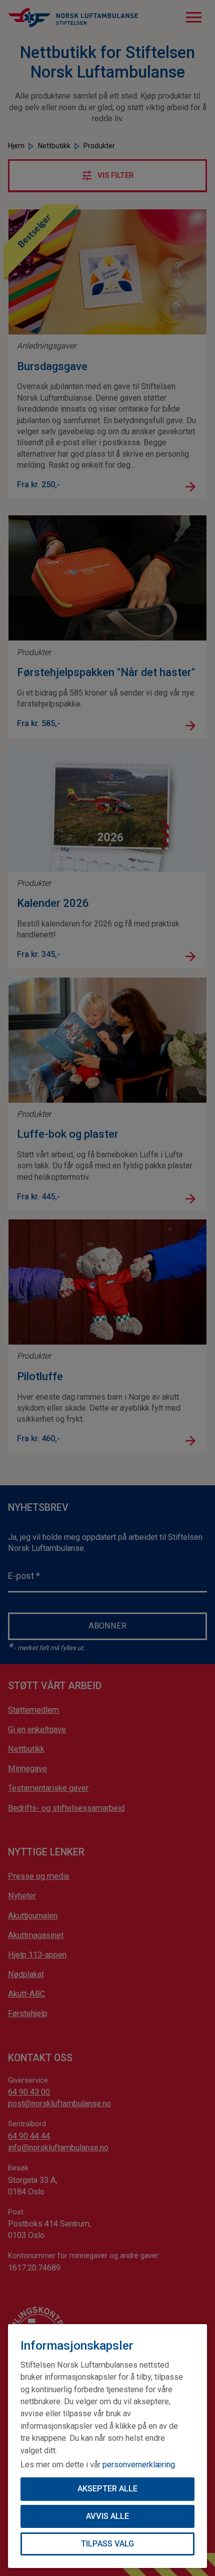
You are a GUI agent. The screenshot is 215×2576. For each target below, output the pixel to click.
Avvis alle (107, 2516)
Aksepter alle (107, 2489)
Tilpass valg (107, 2544)
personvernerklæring (139, 2465)
